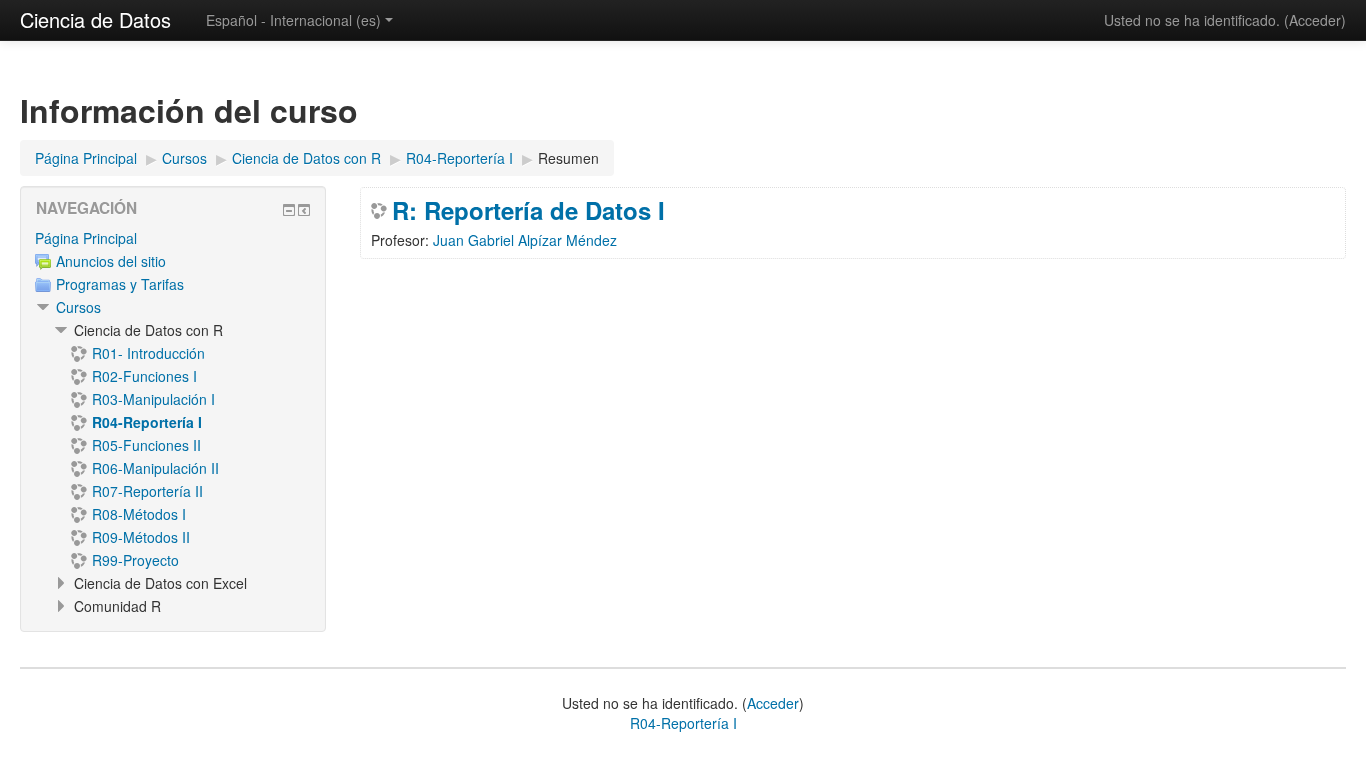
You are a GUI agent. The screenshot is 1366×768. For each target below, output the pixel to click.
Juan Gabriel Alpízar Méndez (525, 240)
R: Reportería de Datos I (528, 210)
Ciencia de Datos (95, 19)
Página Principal (86, 238)
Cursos (78, 307)
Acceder (1315, 20)
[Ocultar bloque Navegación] (289, 210)
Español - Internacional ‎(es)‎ (293, 20)
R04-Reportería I (683, 723)
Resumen (568, 158)
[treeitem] (173, 238)
